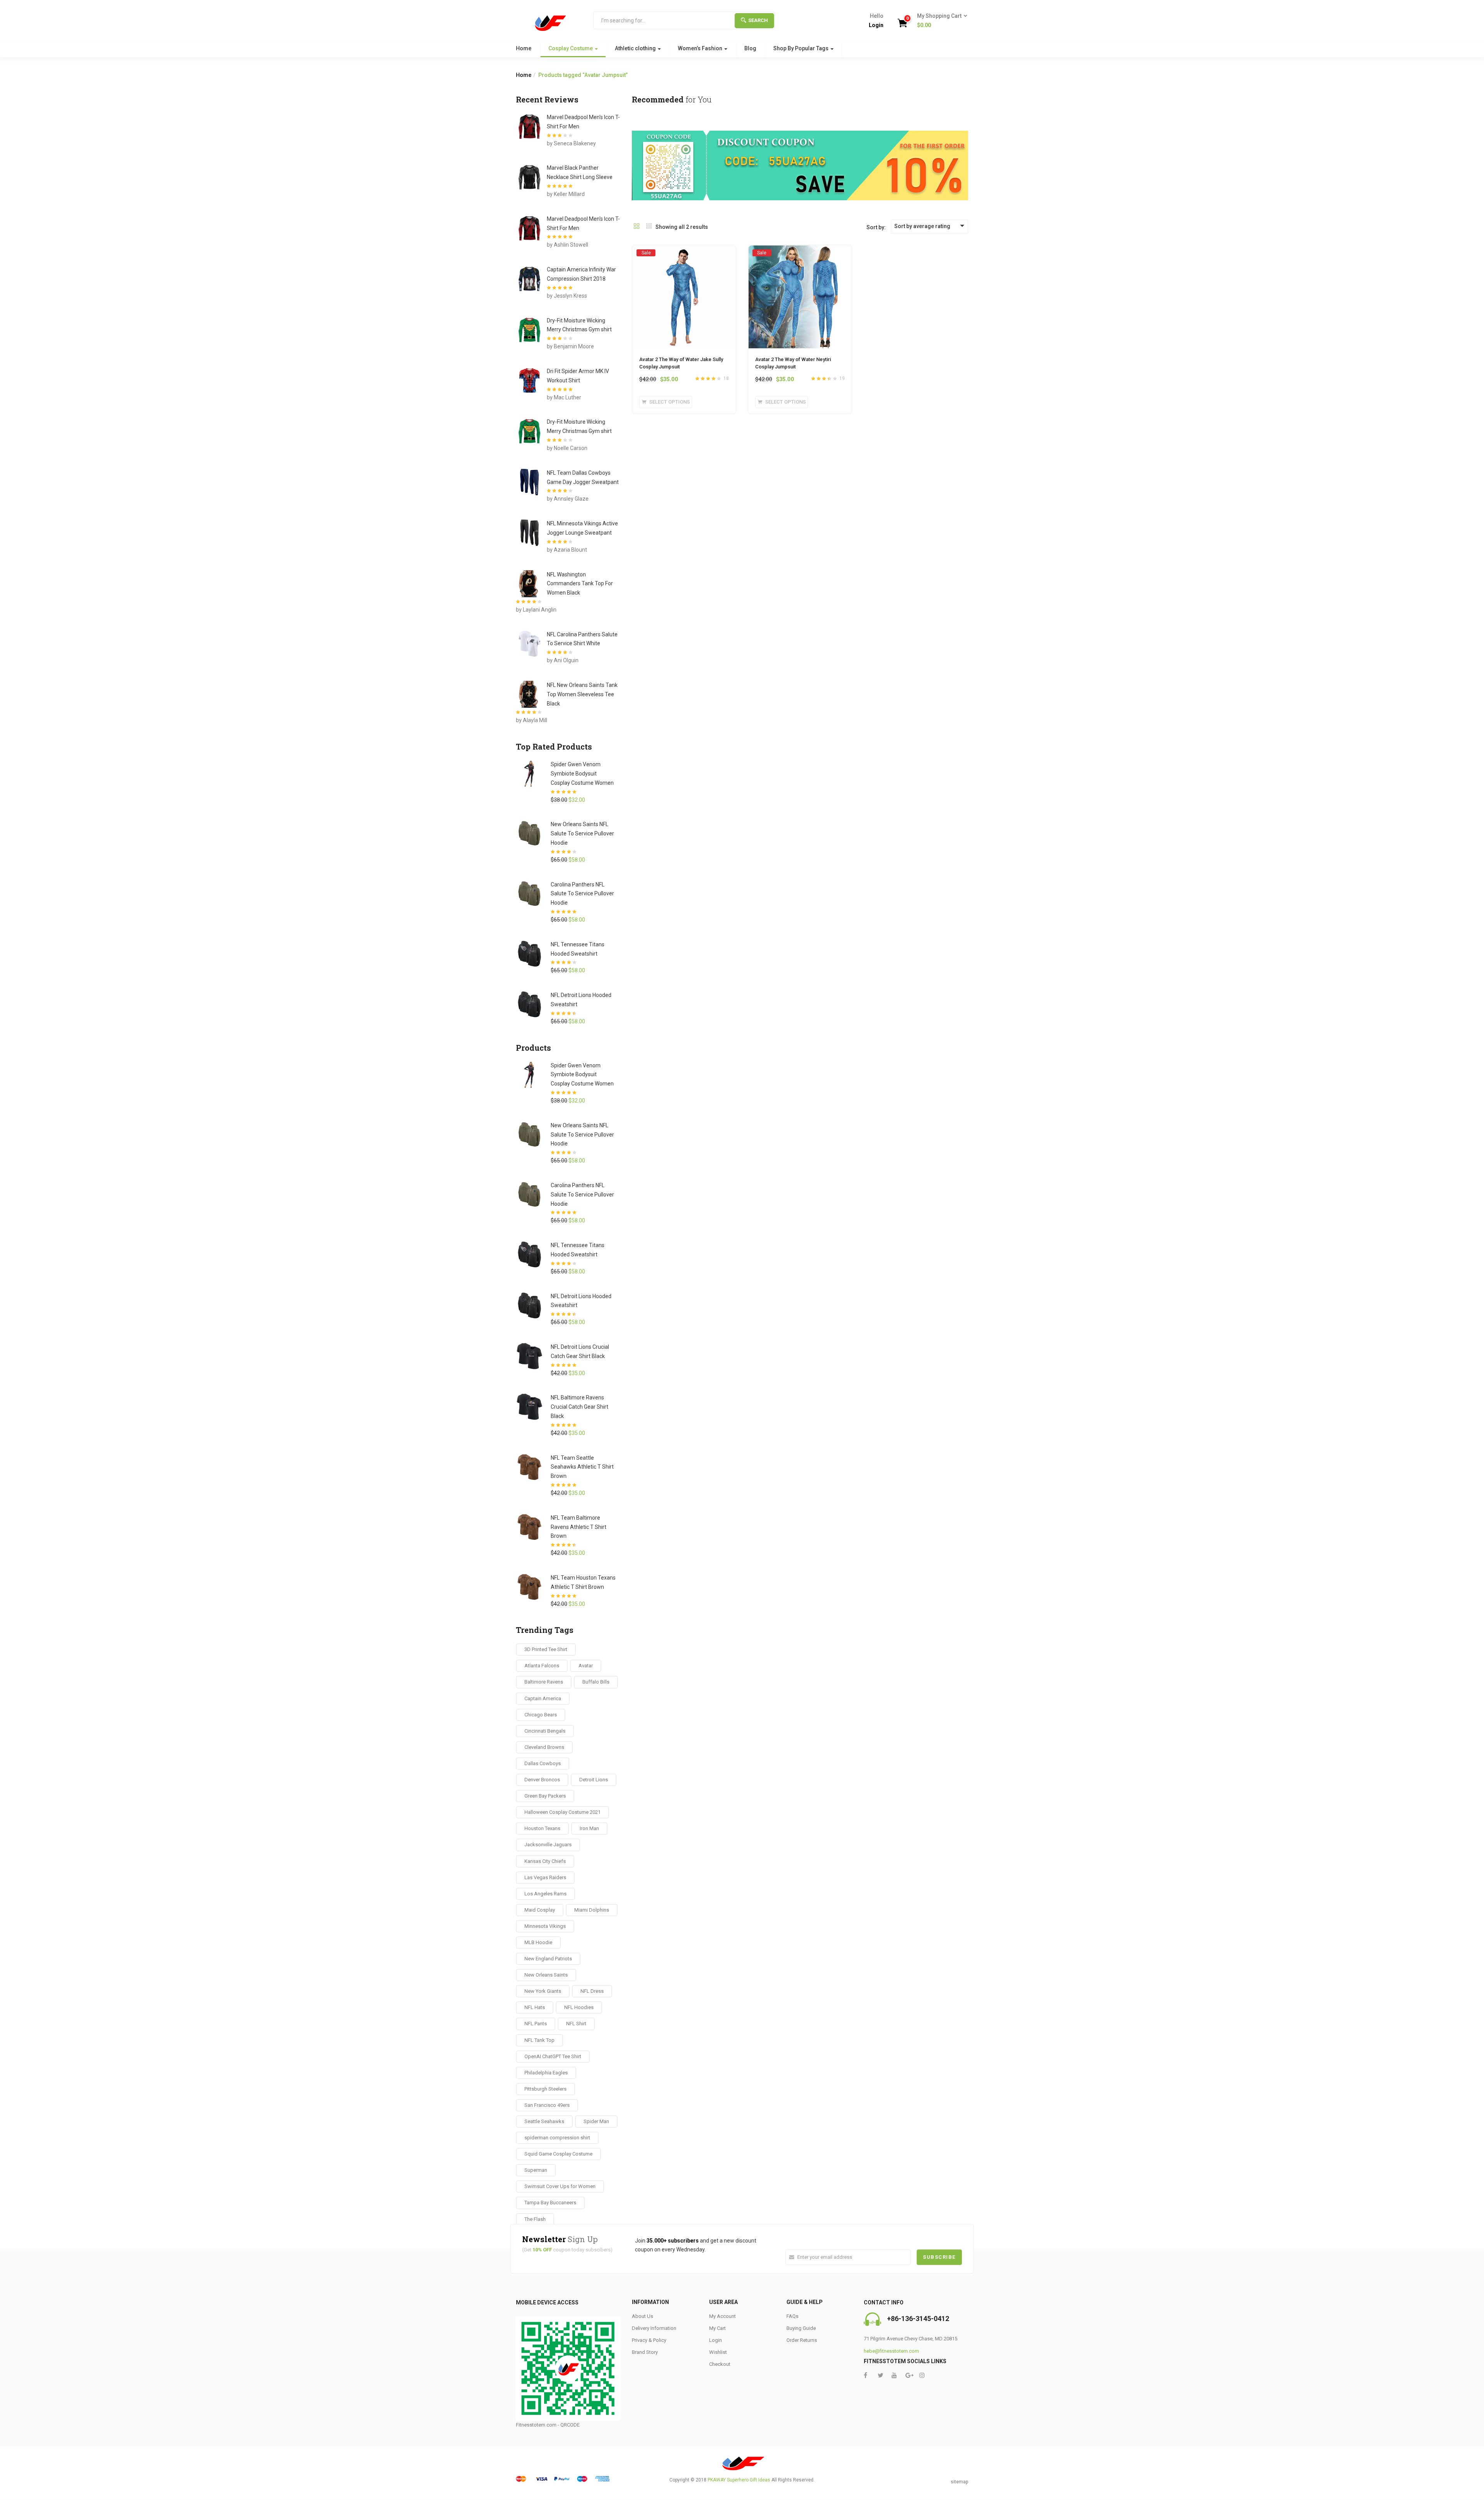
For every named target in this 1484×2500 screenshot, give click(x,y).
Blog (750, 48)
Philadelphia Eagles (546, 2073)
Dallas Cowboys (543, 1763)
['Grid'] (636, 227)
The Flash (535, 2219)
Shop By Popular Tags (802, 48)
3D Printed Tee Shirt (546, 1649)
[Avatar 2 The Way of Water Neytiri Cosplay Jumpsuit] (800, 252)
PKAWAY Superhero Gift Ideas (739, 2480)
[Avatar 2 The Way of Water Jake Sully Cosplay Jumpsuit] (684, 252)
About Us (642, 2316)
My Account (722, 2316)
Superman (536, 2170)
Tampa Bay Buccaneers (550, 2203)
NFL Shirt (576, 2024)
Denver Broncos (542, 1780)
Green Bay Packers (545, 1796)
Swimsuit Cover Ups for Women (560, 2186)
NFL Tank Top (539, 2040)
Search (758, 20)
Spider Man (596, 2121)
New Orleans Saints (546, 1975)
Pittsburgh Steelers (545, 2089)
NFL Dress (592, 1991)
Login (876, 25)
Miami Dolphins (592, 1910)
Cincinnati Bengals (545, 1731)
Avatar (586, 1666)
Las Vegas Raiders (545, 1877)
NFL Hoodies (579, 2007)
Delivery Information (654, 2328)
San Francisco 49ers (547, 2105)
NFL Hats (535, 2007)
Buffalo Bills (596, 1682)
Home (524, 48)
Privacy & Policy (649, 2340)
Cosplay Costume (571, 48)
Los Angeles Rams (545, 1894)
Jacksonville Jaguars (548, 1845)
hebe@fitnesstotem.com (891, 2351)
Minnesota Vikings (545, 1926)
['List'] (649, 227)
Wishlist (718, 2352)
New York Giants (543, 1991)
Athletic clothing (636, 48)
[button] (940, 21)
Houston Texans (542, 1828)
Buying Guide (801, 2328)
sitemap (959, 2482)
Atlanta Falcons (542, 1666)
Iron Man (589, 1828)
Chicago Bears (541, 1715)
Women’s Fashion (701, 48)
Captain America (543, 1698)
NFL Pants (536, 2024)
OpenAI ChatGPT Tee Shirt (553, 2056)
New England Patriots (548, 1959)
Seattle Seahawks (544, 2121)
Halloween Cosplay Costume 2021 (562, 1812)
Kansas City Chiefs (545, 1861)
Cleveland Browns (544, 1747)
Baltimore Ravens (544, 1682)
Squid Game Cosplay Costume (558, 2154)
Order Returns (802, 2340)
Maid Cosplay (540, 1910)
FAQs (792, 2316)
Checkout (720, 2364)
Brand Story (645, 2352)
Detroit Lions (594, 1780)
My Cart (717, 2328)
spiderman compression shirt (557, 2138)
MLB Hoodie (538, 1942)
